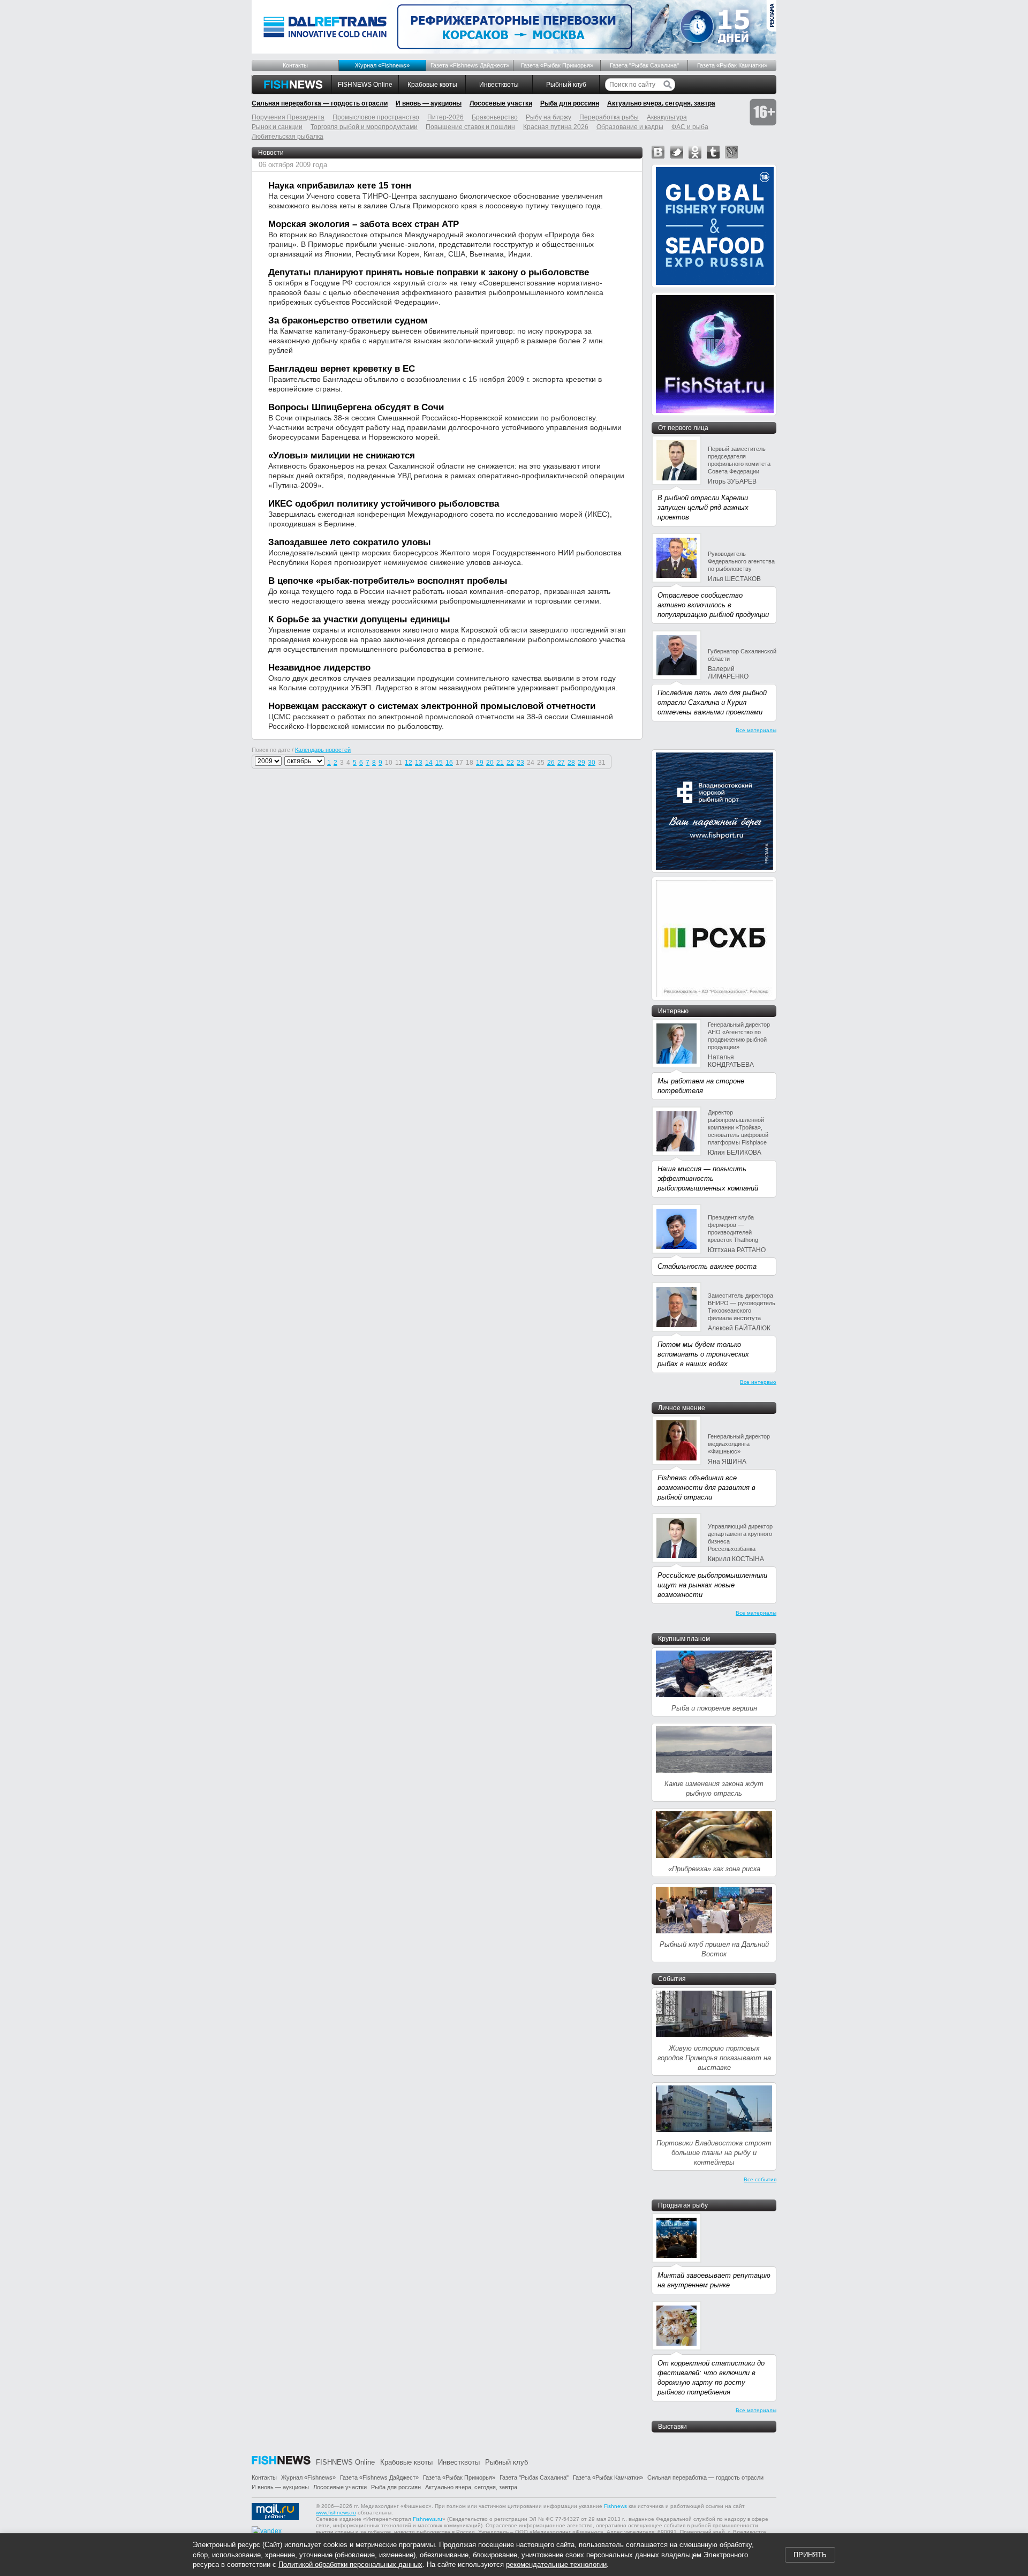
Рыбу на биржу (549, 117)
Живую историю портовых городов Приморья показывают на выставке (714, 2058)
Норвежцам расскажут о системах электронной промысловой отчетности (432, 706)
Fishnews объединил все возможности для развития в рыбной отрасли (706, 1487)
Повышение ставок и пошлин (470, 127)
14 (429, 763)
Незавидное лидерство (319, 668)
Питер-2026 (445, 117)
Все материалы (756, 730)
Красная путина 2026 (556, 127)
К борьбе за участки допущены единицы (359, 619)
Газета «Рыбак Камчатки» (732, 65)
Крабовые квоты (432, 85)
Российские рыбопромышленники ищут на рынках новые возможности (712, 1585)
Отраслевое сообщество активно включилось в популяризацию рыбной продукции (713, 605)
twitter (677, 152)
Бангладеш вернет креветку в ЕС (342, 369)
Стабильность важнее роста (707, 1266)
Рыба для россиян (570, 103)
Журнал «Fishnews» (382, 65)
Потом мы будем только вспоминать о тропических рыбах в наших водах (703, 1354)
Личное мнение (682, 1408)
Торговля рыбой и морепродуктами (364, 127)
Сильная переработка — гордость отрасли (320, 103)
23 (520, 763)
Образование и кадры (630, 127)
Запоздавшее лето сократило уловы (350, 542)
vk (658, 152)
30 (592, 763)
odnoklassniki (695, 152)
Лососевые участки (501, 103)
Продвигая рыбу (683, 2205)
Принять (810, 2555)
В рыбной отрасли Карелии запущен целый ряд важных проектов (703, 507)
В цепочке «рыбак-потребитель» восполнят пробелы (388, 581)
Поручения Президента (288, 117)
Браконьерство (495, 117)
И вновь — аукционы (429, 103)
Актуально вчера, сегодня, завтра (661, 103)
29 (581, 763)
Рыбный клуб (566, 85)
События (672, 1979)
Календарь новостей (323, 750)
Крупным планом (684, 1639)
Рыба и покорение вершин (714, 1708)
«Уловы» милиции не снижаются (342, 455)
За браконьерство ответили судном (348, 321)
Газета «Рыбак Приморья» (557, 65)
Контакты (295, 65)
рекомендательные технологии (556, 2564)
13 (419, 763)
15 (439, 763)
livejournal (731, 152)
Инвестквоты (499, 85)
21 (500, 763)
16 (449, 763)
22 (510, 763)
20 (490, 763)
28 (571, 763)
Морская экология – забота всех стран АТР (364, 224)
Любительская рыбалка (288, 137)
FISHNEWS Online (365, 85)
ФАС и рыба (690, 127)
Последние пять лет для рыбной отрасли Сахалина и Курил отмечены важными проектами (712, 702)
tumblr (713, 152)
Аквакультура (667, 117)
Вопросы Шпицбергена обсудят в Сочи (356, 407)
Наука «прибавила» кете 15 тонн (340, 186)
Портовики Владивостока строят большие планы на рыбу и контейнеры (714, 2153)
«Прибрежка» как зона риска (714, 1869)
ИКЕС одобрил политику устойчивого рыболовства (384, 504)
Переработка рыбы (609, 117)
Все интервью (758, 1382)
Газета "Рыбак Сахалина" (644, 65)
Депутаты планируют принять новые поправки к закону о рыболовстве (429, 272)
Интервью (673, 1011)
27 (561, 763)
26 (551, 763)
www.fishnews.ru (336, 2513)
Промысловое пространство (376, 117)
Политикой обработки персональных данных (350, 2564)
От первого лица (683, 428)
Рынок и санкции (277, 127)
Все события (760, 2179)
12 (409, 763)
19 (480, 763)
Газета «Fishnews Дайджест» (470, 65)
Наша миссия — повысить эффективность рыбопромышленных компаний (708, 1178)
